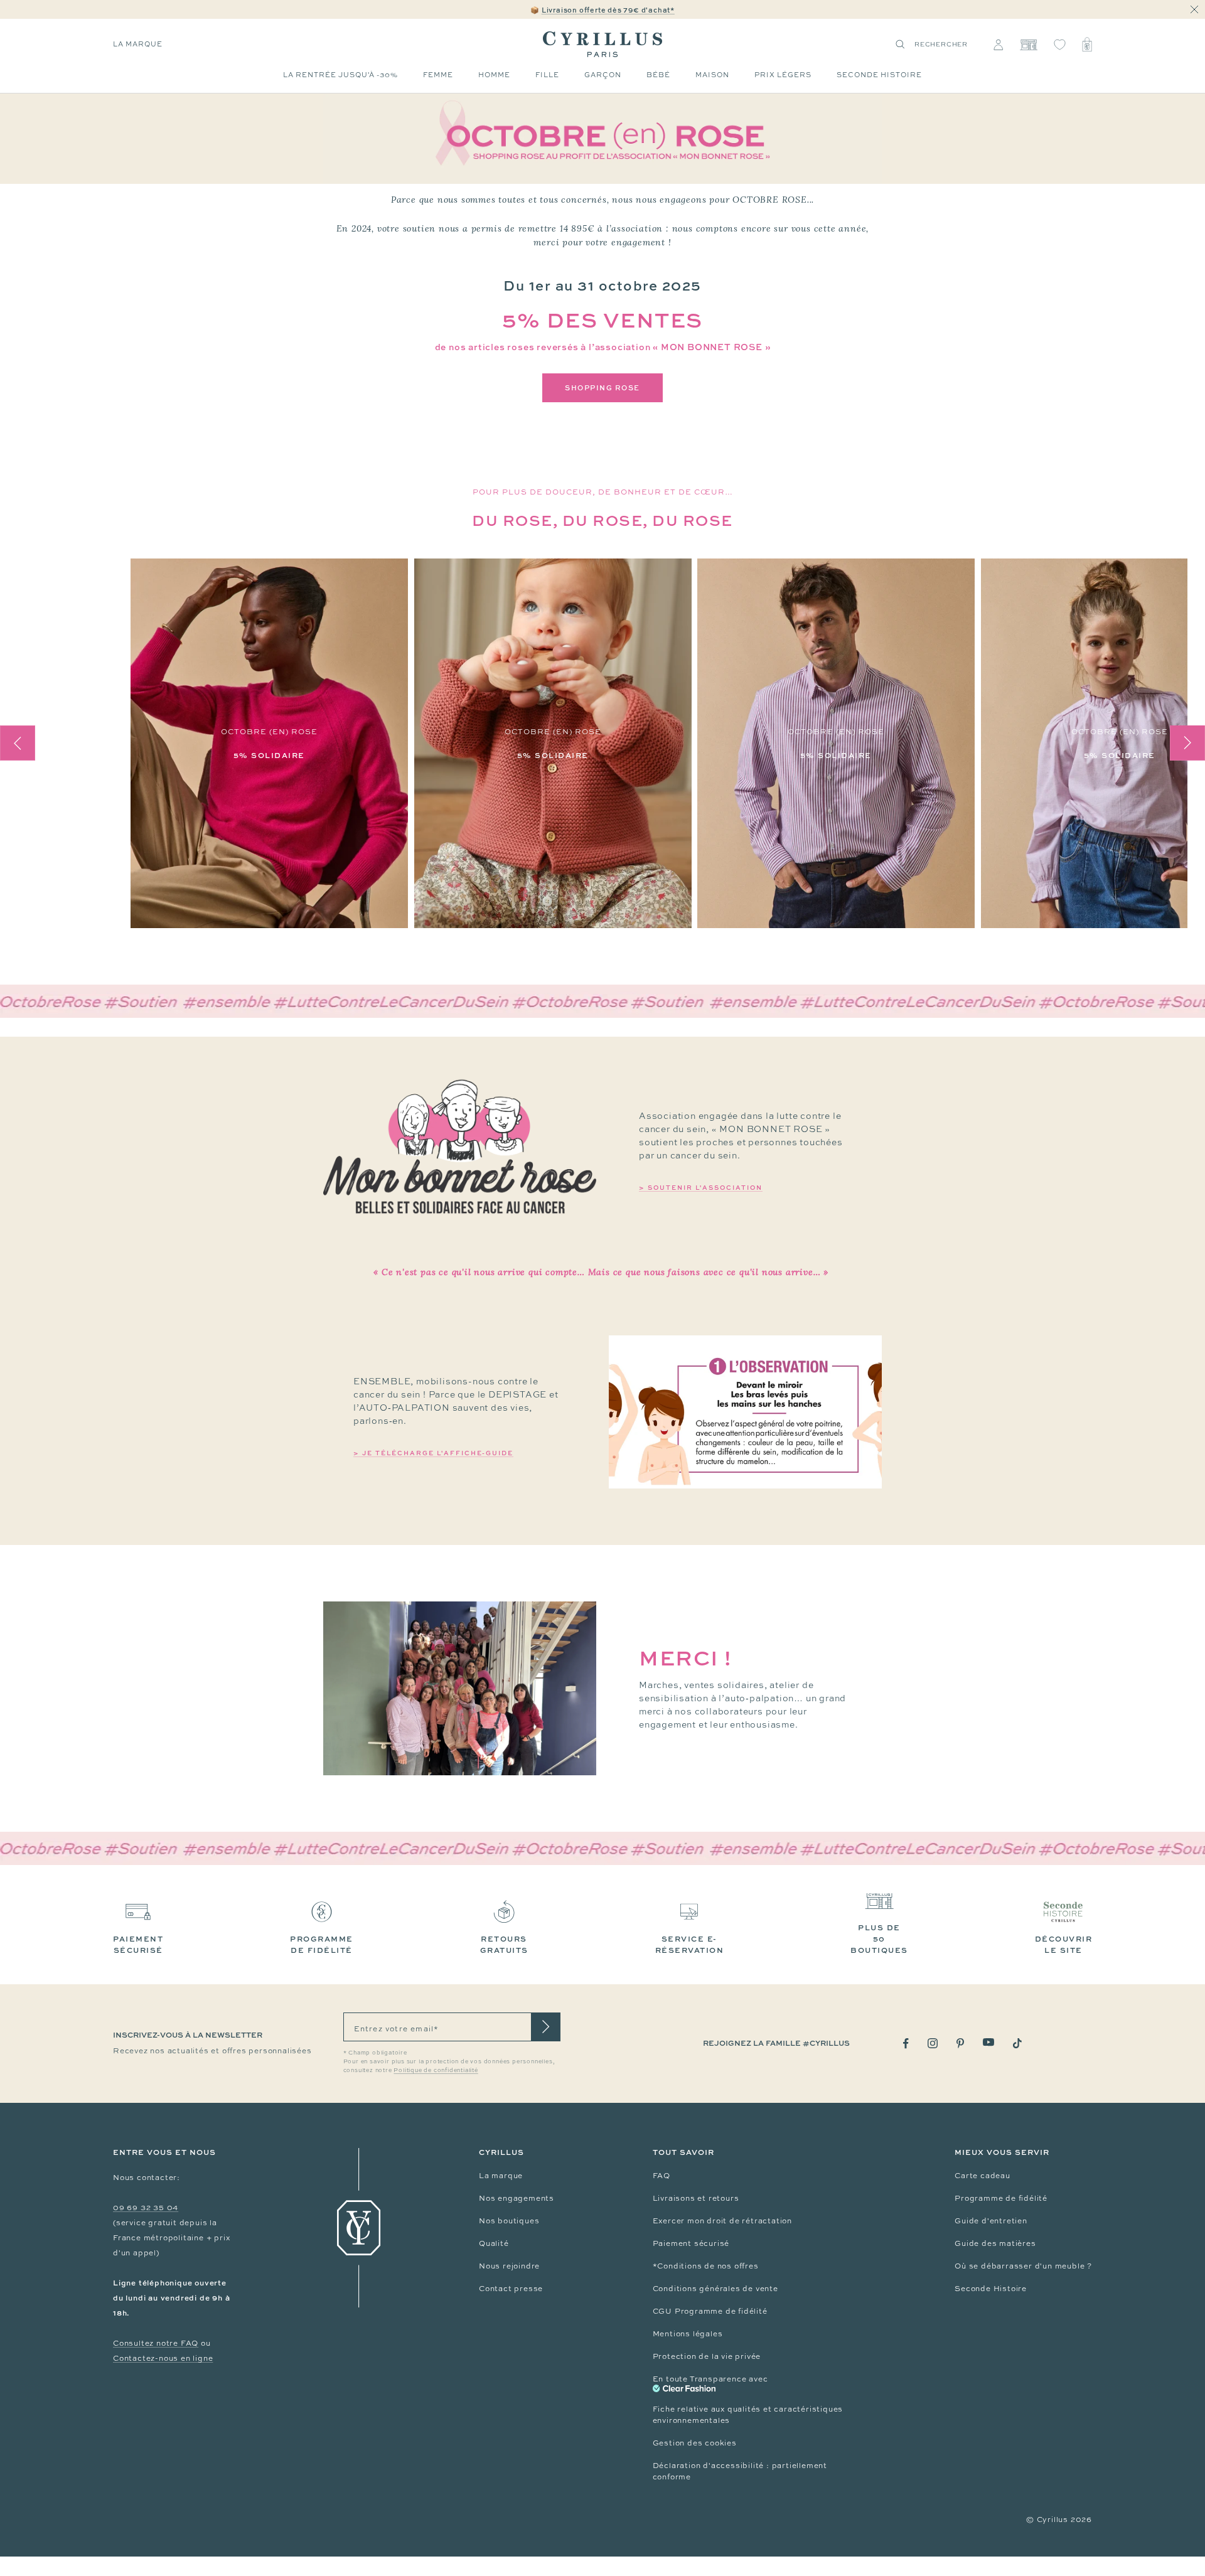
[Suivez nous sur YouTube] (988, 2042)
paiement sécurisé (138, 1944)
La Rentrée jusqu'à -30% (340, 75)
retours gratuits (504, 1944)
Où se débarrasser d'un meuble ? (1023, 2266)
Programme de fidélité (1001, 2198)
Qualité (494, 2243)
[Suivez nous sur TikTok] (1017, 2043)
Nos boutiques (509, 2221)
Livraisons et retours (696, 2198)
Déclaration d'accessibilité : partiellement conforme (740, 2471)
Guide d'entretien (991, 2221)
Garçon (603, 75)
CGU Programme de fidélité (710, 2311)
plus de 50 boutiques (879, 1939)
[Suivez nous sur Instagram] (933, 2043)
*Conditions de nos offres (706, 2266)
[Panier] (1087, 45)
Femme (438, 75)
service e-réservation (690, 1944)
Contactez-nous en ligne (163, 2358)
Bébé (658, 75)
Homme (494, 75)
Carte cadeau (983, 2176)
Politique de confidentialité (436, 2070)
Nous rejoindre (509, 2266)
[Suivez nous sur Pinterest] (960, 2043)
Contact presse (511, 2289)
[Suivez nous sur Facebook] (906, 2044)
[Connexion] (998, 45)
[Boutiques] (1028, 45)
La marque (138, 44)
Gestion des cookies (695, 2443)
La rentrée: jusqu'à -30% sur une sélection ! (602, 10)
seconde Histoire (879, 75)
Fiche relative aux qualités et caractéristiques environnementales (748, 2415)
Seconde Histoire (991, 2289)
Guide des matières (995, 2243)
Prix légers (783, 75)
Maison (712, 75)
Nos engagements (517, 2198)
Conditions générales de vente (715, 2289)
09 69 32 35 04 (146, 2208)
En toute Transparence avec (710, 2379)
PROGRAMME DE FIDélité (322, 1944)
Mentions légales (688, 2334)
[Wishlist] (1060, 45)
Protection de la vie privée (707, 2356)
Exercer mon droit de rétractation (722, 2221)
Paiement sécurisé (691, 2243)
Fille (547, 75)
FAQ (661, 2176)
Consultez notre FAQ (156, 2343)
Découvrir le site (1064, 1944)
